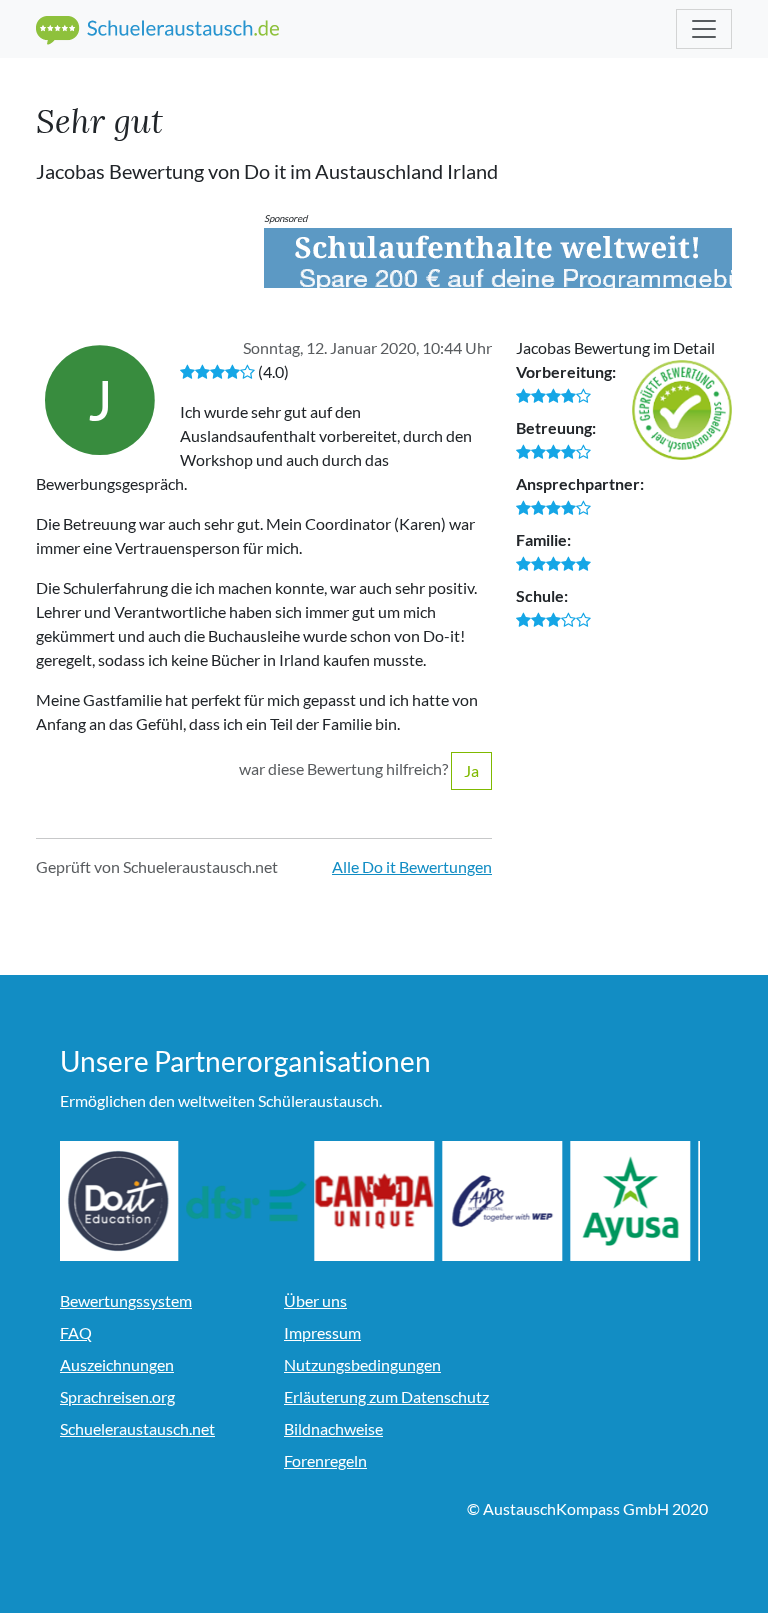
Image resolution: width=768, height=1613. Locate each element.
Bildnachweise (333, 1428)
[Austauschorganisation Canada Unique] (376, 1201)
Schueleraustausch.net (137, 1428)
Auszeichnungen (117, 1364)
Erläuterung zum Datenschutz (386, 1396)
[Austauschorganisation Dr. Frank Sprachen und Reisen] (248, 1201)
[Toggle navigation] (704, 29)
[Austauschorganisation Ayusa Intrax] (632, 1201)
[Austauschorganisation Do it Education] (120, 1201)
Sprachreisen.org (117, 1396)
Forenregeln (325, 1460)
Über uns (315, 1300)
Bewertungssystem (126, 1300)
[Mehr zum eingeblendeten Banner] (498, 258)
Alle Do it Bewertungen (412, 866)
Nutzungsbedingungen (362, 1364)
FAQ (76, 1332)
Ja (471, 770)
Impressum (322, 1332)
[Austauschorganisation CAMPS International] (504, 1201)
